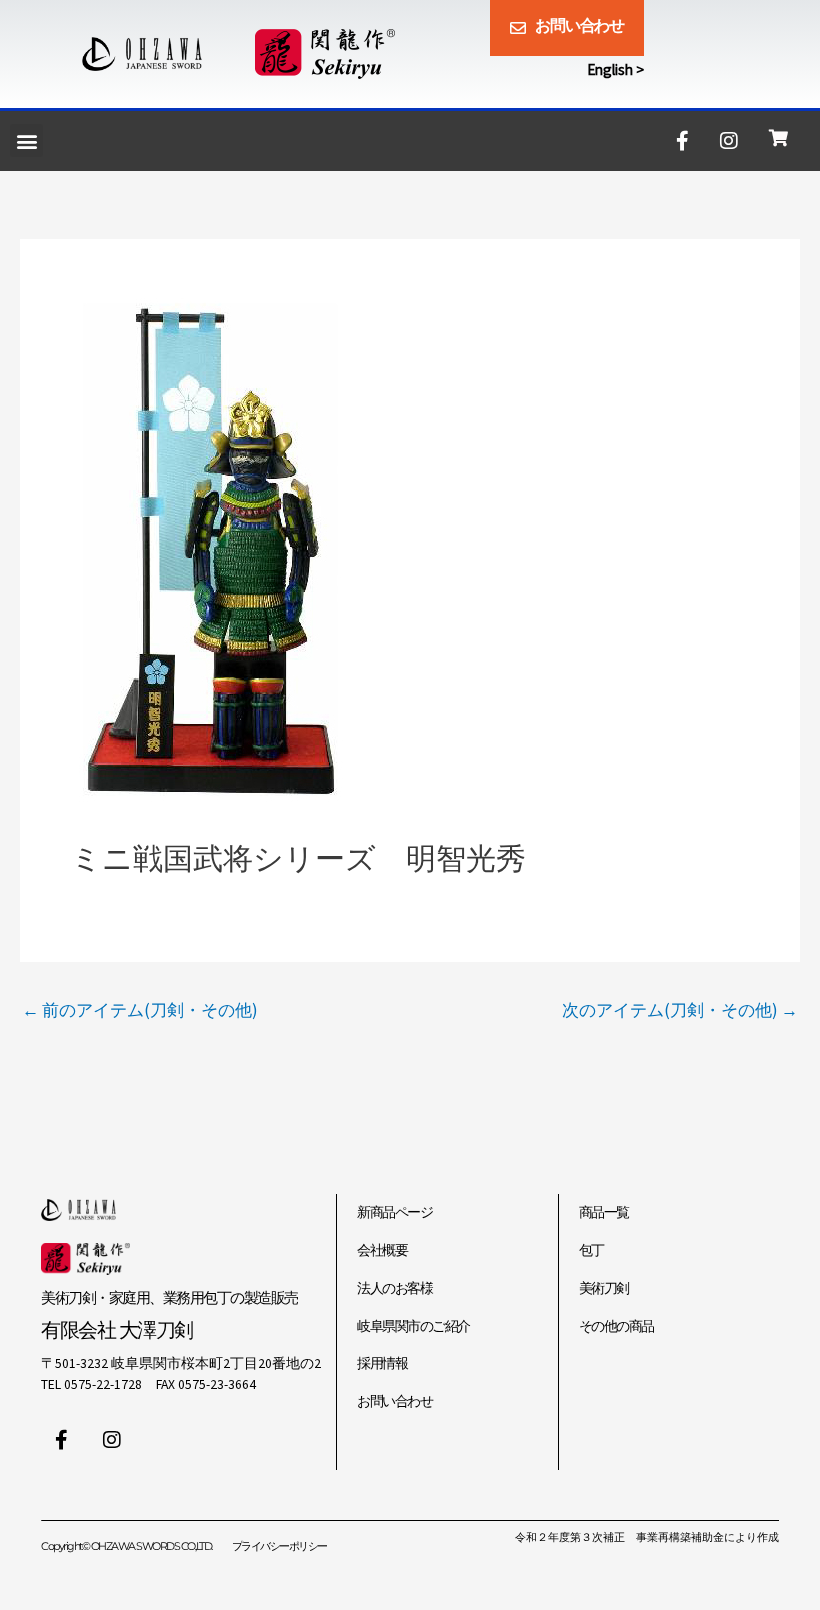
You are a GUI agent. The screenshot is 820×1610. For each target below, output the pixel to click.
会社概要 (382, 1250)
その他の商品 (616, 1326)
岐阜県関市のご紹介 (413, 1326)
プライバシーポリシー (279, 1546)
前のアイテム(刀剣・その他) (140, 1010)
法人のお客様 (394, 1288)
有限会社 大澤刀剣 (117, 1329)
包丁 (591, 1250)
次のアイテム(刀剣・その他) (680, 1010)
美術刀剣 (604, 1288)
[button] (26, 140)
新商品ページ (394, 1212)
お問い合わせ (394, 1401)
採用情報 (382, 1363)
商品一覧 (604, 1212)
